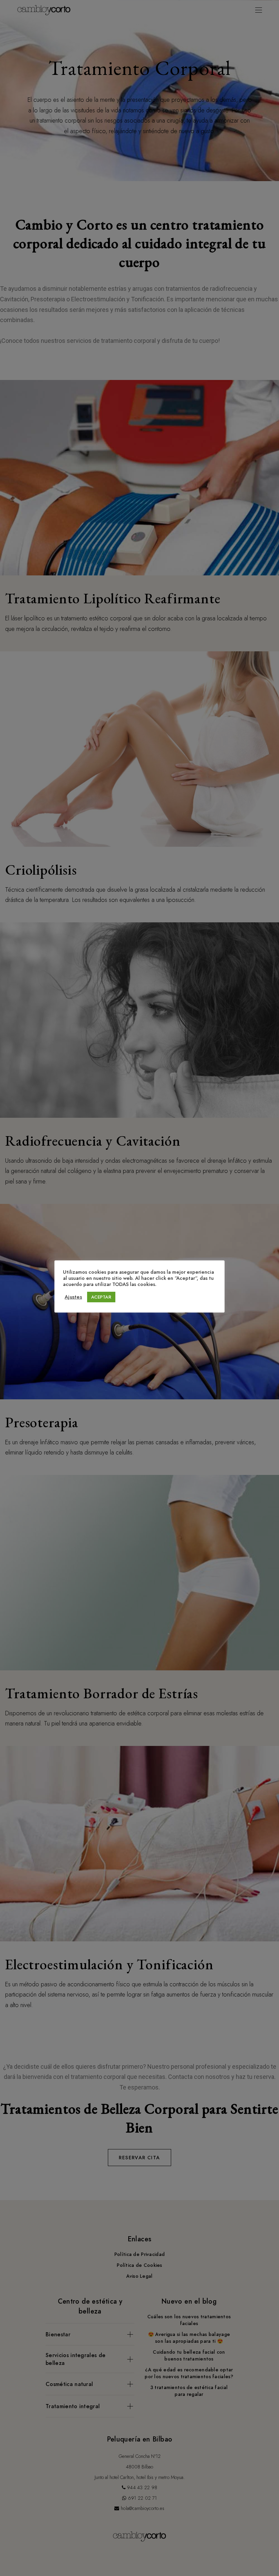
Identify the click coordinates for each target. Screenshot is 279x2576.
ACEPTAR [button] (101, 1297)
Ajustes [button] (73, 1297)
